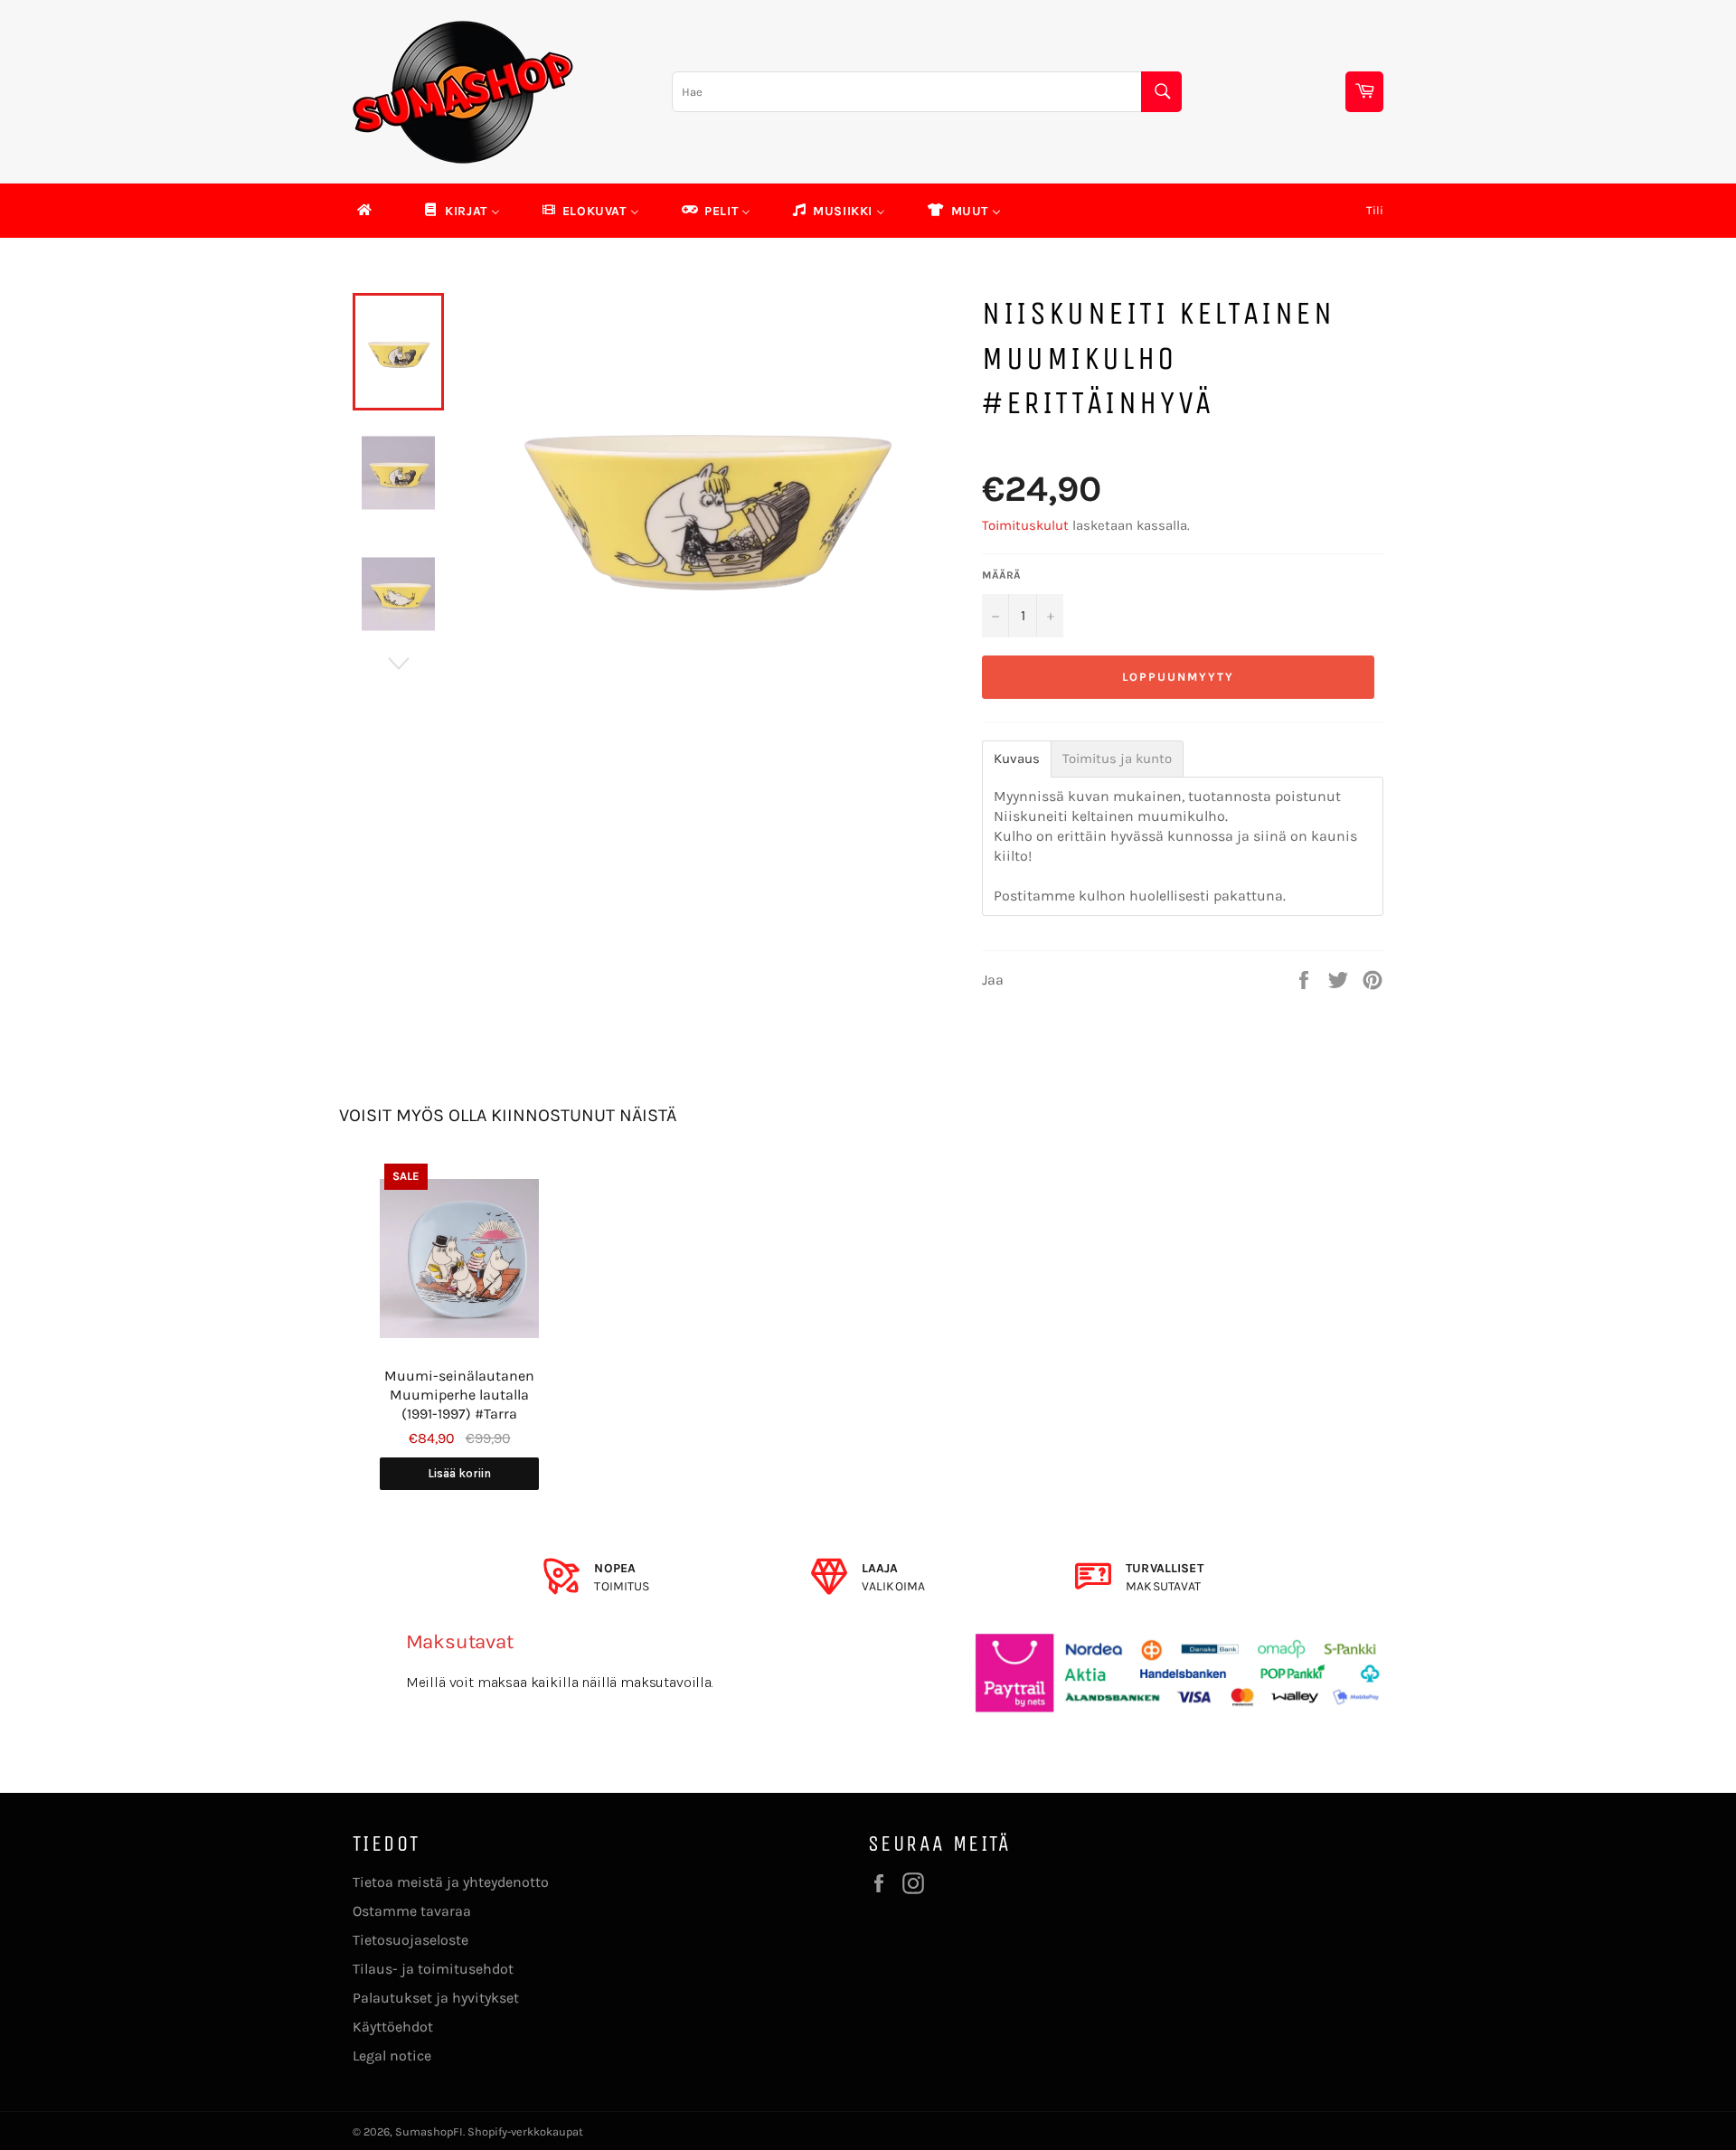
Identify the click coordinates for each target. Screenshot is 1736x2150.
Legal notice (392, 2056)
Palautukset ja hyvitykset (436, 1998)
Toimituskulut (1025, 525)
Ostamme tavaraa (412, 1911)
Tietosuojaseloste (410, 1940)
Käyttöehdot (393, 2027)
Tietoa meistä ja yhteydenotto (451, 1882)
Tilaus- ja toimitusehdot (433, 1969)
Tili (1375, 210)
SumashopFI (429, 2131)
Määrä (1001, 575)
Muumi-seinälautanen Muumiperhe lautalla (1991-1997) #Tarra (459, 1395)
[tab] (1017, 759)
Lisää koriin (459, 1473)
